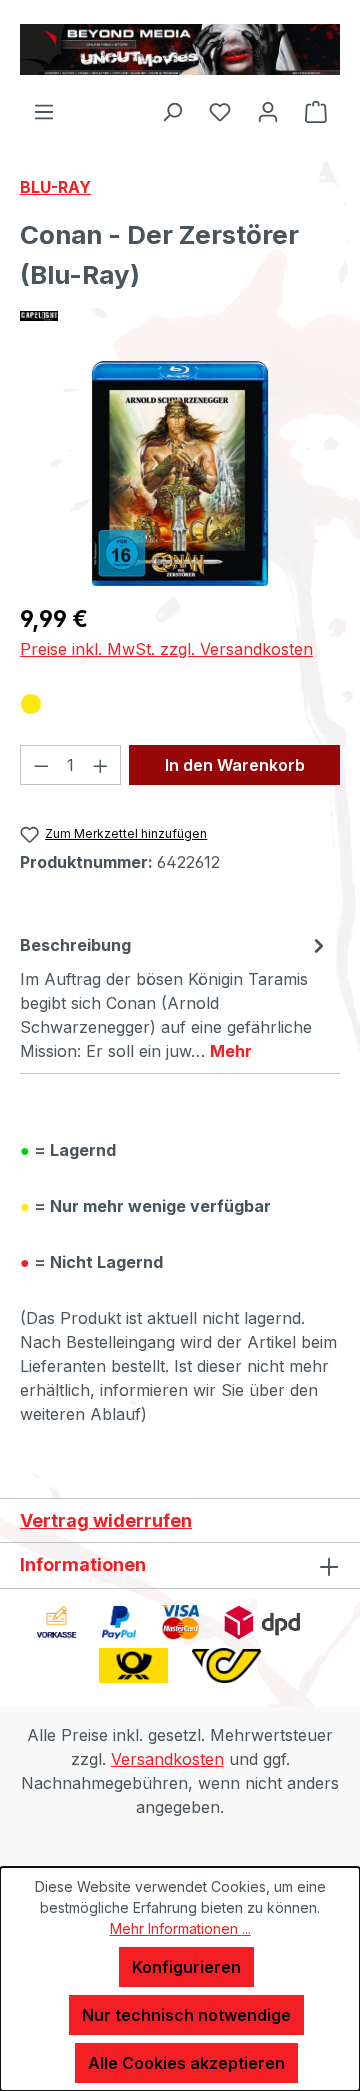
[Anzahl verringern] (41, 765)
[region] (180, 473)
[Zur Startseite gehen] (180, 49)
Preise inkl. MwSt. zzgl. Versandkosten (166, 649)
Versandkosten (167, 1759)
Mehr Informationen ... (180, 1928)
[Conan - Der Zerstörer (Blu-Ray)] (180, 473)
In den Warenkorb (235, 765)
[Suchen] (172, 111)
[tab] (175, 997)
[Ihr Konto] (268, 111)
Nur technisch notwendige (186, 2015)
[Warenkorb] (316, 111)
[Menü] (44, 111)
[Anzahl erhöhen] (101, 765)
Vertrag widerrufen (106, 1520)
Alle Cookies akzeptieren (186, 2063)
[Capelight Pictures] (180, 316)
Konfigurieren (186, 1967)
